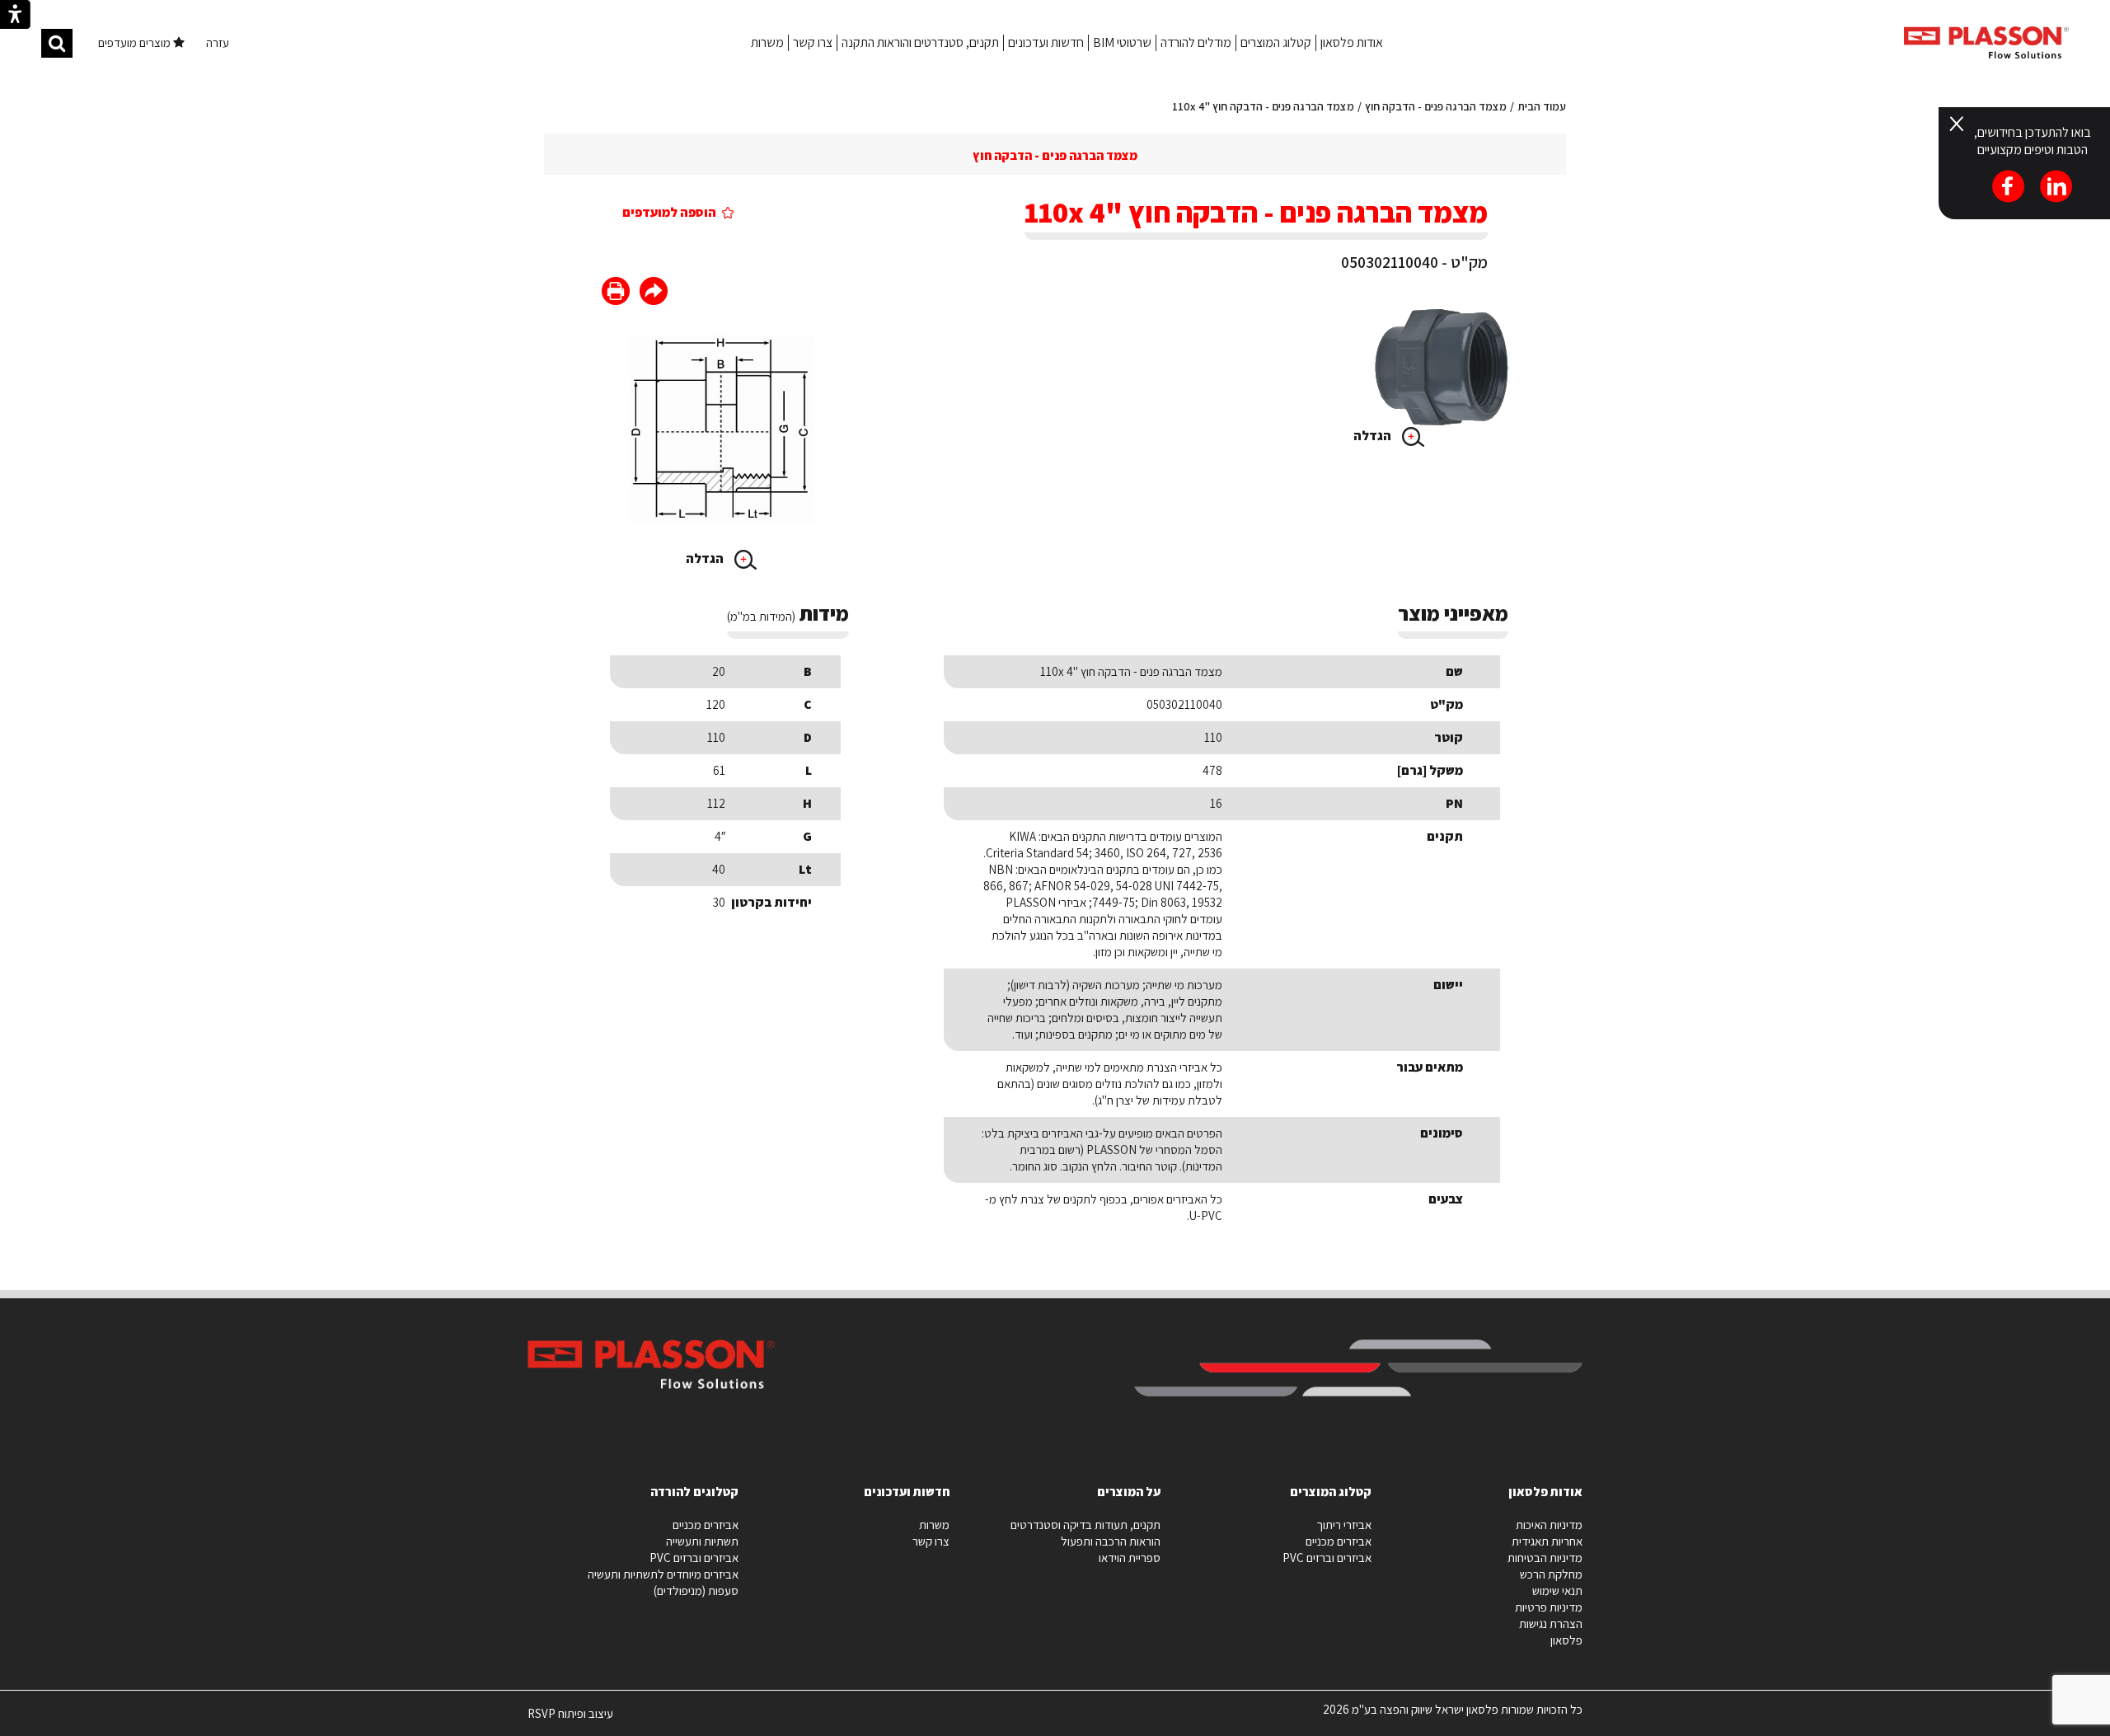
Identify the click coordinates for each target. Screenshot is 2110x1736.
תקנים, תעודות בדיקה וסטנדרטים (1085, 1525)
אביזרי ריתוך (1344, 1525)
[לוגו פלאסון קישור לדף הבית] (1986, 42)
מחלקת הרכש (1551, 1574)
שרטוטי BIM (1122, 42)
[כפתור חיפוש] (57, 43)
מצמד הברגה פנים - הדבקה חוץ (1436, 106)
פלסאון (1566, 1640)
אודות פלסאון (1352, 42)
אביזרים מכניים (1339, 1541)
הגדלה (1374, 436)
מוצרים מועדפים (136, 42)
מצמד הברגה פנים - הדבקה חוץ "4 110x (1263, 106)
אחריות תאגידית (1547, 1541)
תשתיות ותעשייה (702, 1541)
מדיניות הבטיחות (1545, 1558)
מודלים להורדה (1196, 42)
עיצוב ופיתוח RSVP (570, 1720)
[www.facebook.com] (654, 293)
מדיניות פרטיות (1549, 1607)
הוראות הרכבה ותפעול (1111, 1541)
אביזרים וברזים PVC (1327, 1558)
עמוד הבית (1542, 106)
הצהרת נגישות (1551, 1623)
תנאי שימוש (1557, 1591)
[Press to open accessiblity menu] (15, 16)
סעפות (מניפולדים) (696, 1591)
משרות (767, 42)
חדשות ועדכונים (1046, 42)
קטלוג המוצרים (1276, 42)
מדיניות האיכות (1549, 1525)
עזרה (218, 42)
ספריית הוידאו (1130, 1558)
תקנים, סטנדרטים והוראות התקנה (920, 42)
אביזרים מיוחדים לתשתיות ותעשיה (663, 1574)
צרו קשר (813, 42)
